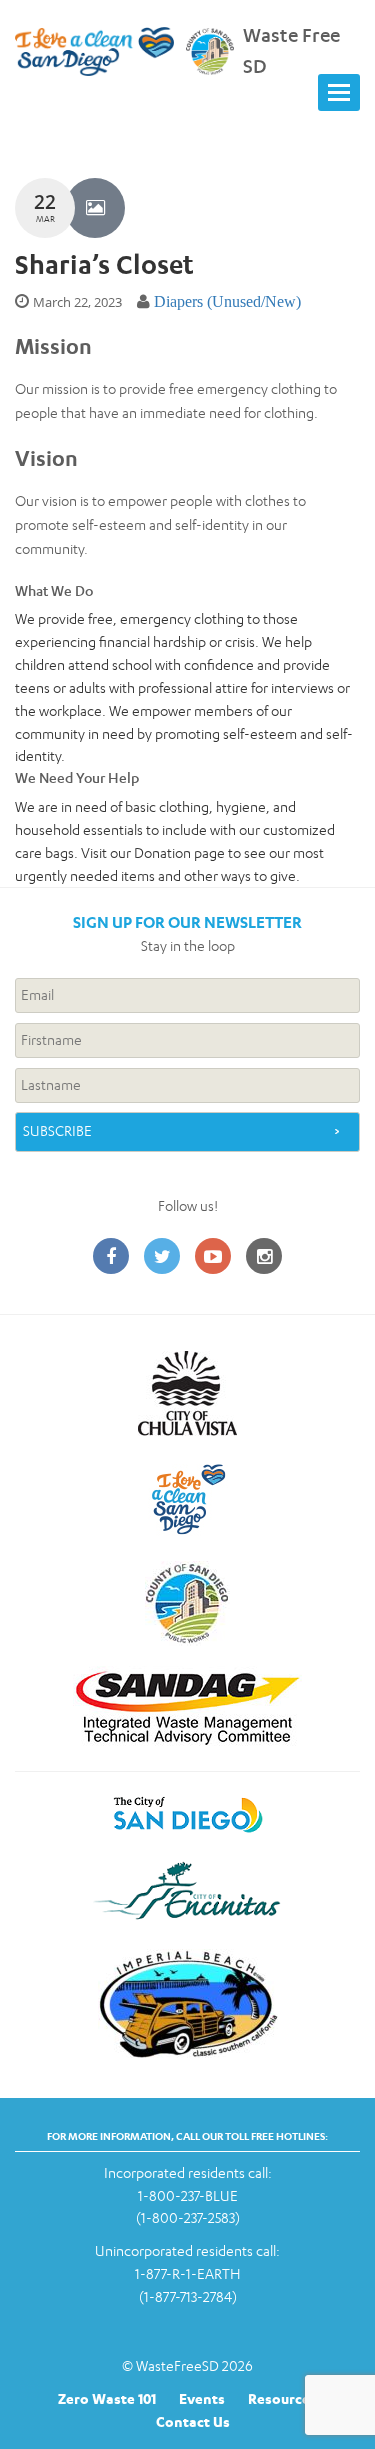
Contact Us (193, 2421)
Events (202, 2398)
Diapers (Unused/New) (227, 301)
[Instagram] (264, 1257)
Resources (282, 2398)
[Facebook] (111, 1257)
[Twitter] (162, 1257)
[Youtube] (213, 1257)
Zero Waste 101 (107, 2398)
